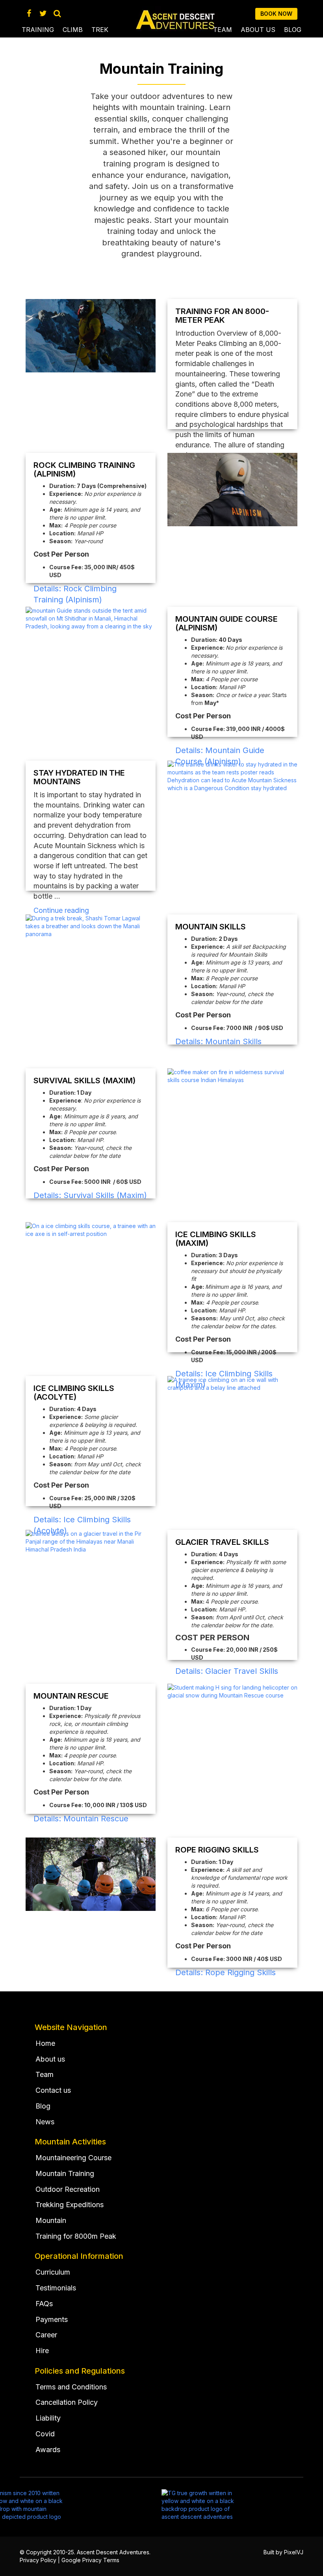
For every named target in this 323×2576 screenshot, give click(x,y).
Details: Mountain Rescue (81, 1819)
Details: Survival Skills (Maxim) (90, 1195)
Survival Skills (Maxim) (84, 1080)
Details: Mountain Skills (218, 1041)
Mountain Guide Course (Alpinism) (226, 623)
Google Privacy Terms (90, 2560)
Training (38, 30)
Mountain (51, 2220)
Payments (52, 2319)
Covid (45, 2434)
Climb (73, 30)
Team (223, 30)
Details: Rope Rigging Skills (226, 1972)
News (45, 2122)
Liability (48, 2418)
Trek (100, 30)
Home (45, 2043)
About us (258, 30)
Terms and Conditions (71, 2387)
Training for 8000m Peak (76, 2236)
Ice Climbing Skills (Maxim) (216, 1239)
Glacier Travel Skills (222, 1542)
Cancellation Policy (67, 2402)
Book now (276, 14)
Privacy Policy (38, 2560)
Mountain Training (65, 2173)
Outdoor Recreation (68, 2189)
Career (46, 2335)
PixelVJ (294, 2552)
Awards (48, 2450)
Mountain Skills (211, 927)
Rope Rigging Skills (217, 1850)
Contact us (53, 2090)
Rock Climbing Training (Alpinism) (84, 469)
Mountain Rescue (71, 1696)
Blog (293, 30)
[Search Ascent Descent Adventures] (57, 13)
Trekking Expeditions (70, 2205)
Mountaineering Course (73, 2158)
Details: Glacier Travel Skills (227, 1671)
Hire (42, 2351)
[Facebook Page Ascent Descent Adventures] (29, 13)
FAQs (44, 2304)
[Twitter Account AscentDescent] (43, 13)
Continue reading (61, 910)
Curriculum (53, 2272)
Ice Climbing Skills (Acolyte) (74, 1393)
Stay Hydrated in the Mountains (79, 777)
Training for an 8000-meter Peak (222, 316)
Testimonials (56, 2288)
